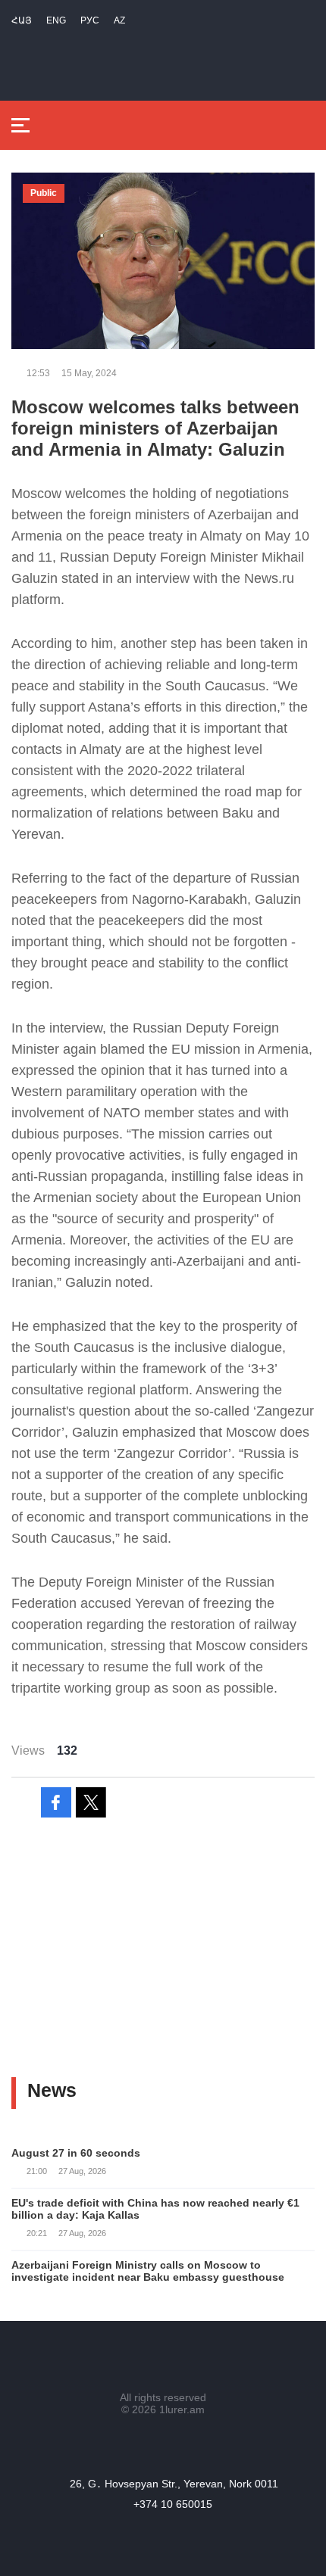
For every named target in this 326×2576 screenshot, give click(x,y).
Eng (56, 20)
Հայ (22, 20)
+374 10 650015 (173, 2504)
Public (44, 193)
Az (119, 20)
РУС (90, 20)
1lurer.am (182, 2409)
